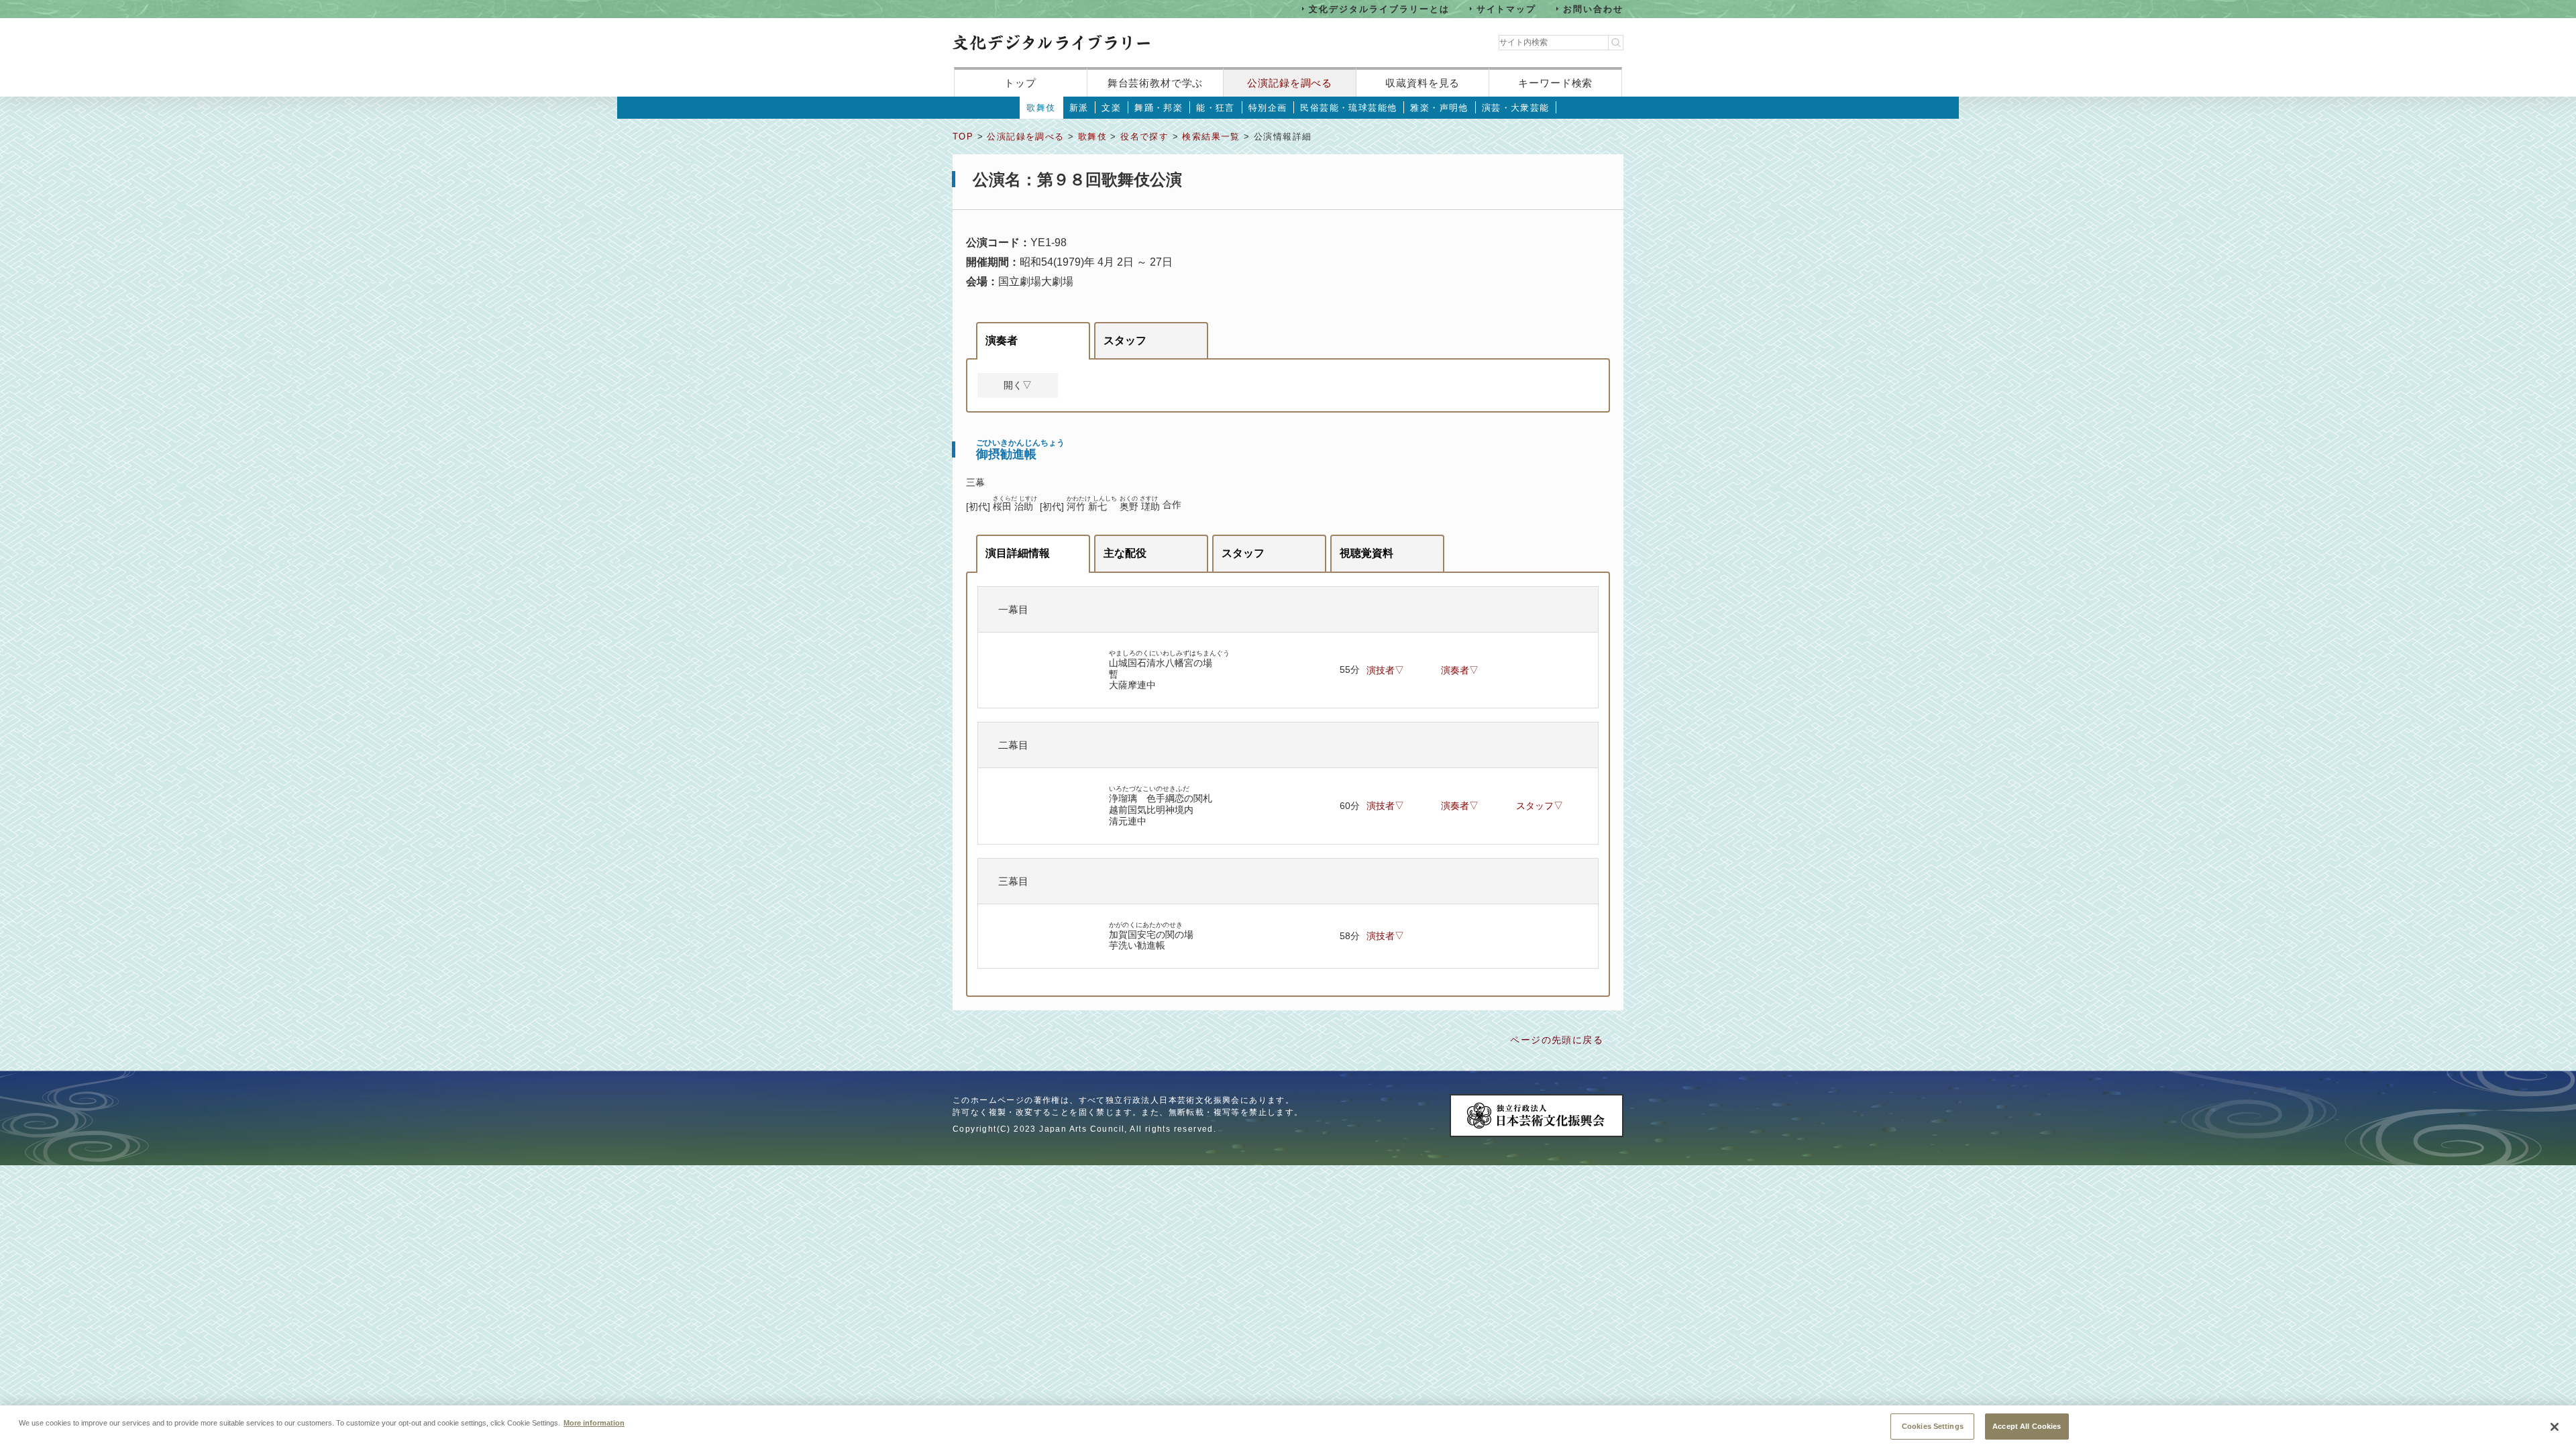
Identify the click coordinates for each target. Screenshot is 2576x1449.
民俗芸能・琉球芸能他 (1348, 108)
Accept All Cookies (2027, 1426)
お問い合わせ (1593, 8)
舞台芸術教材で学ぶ (1156, 83)
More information (594, 1422)
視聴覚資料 (1366, 553)
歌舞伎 (1041, 108)
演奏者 (1002, 340)
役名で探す (1144, 137)
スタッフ (1125, 340)
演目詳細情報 (1018, 553)
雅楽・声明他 (1439, 108)
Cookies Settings (1933, 1426)
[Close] (2555, 1427)
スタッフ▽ (1540, 806)
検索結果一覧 (1211, 137)
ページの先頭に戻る (1557, 1040)
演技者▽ (1385, 670)
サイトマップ (1507, 8)
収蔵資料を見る (1423, 83)
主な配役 (1125, 553)
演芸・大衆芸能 (1516, 108)
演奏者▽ (1460, 670)
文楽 (1111, 108)
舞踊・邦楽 (1159, 108)
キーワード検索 (1555, 83)
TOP (963, 137)
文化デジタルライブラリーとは (1379, 8)
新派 (1079, 108)
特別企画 (1268, 108)
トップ (1020, 83)
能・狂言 (1216, 108)
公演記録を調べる (1290, 83)
